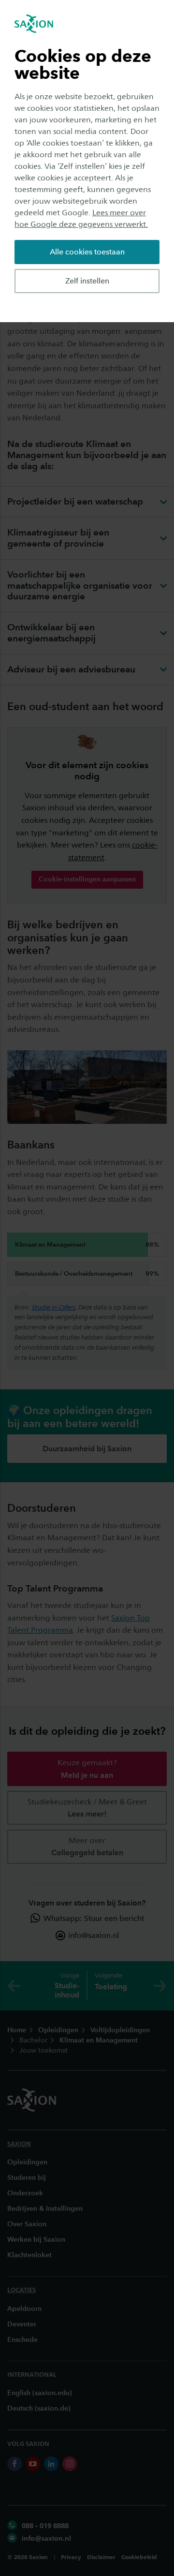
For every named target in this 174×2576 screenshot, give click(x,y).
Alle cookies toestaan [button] (87, 252)
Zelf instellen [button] (87, 281)
